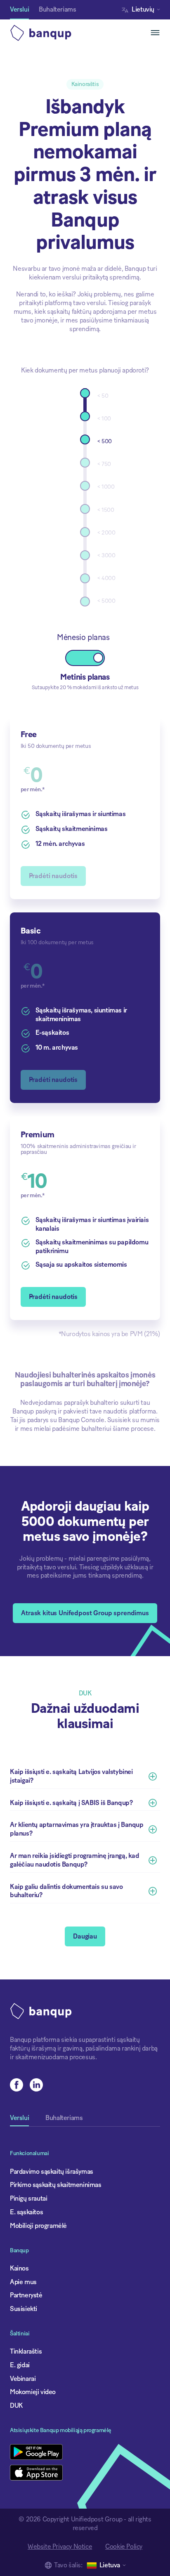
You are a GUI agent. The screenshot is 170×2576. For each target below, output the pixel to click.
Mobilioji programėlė (38, 2226)
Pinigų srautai (28, 2199)
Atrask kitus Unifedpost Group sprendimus (85, 1613)
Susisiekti (24, 2309)
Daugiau (85, 1936)
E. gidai (20, 2365)
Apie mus (23, 2282)
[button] (143, 10)
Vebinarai (23, 2379)
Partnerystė (26, 2295)
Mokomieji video (33, 2392)
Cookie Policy (124, 2547)
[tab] (19, 2121)
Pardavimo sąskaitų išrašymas (52, 2172)
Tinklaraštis (26, 2352)
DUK (16, 2406)
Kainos (19, 2268)
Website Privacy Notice (60, 2547)
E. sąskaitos (26, 2212)
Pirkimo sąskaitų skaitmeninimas (56, 2185)
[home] (49, 33)
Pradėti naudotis (53, 1297)
